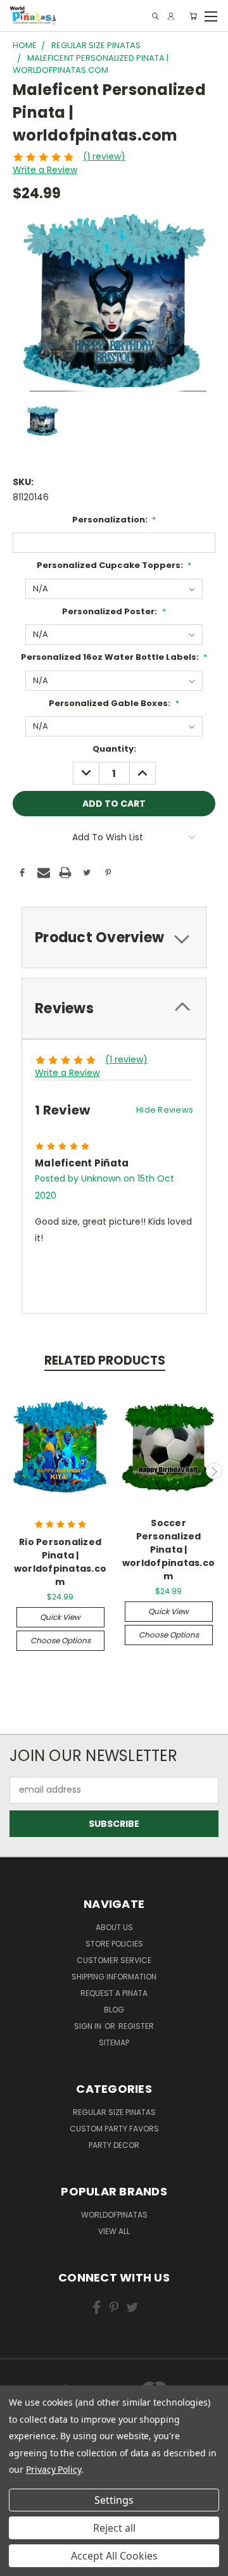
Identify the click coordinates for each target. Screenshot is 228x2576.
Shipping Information (114, 1977)
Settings (114, 2500)
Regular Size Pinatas (114, 2112)
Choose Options (60, 1640)
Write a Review (45, 170)
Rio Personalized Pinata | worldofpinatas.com (60, 1562)
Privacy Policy (54, 2469)
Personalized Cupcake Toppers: (114, 565)
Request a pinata (114, 1993)
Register (136, 2026)
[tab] (114, 938)
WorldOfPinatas (114, 2215)
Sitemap (114, 2042)
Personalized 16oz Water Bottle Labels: (114, 657)
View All (114, 2231)
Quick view (60, 1617)
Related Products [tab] (105, 1361)
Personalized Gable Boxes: (114, 703)
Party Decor (114, 2145)
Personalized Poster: (114, 611)
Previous (15, 1471)
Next (214, 1471)
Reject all (114, 2528)
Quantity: (114, 749)
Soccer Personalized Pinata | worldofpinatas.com (168, 1550)
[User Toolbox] (171, 16)
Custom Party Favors (114, 2129)
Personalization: (114, 520)
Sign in (89, 2026)
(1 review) (104, 156)
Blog (114, 2010)
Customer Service (114, 1960)
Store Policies (114, 1944)
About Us (114, 1927)
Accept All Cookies (114, 2556)
